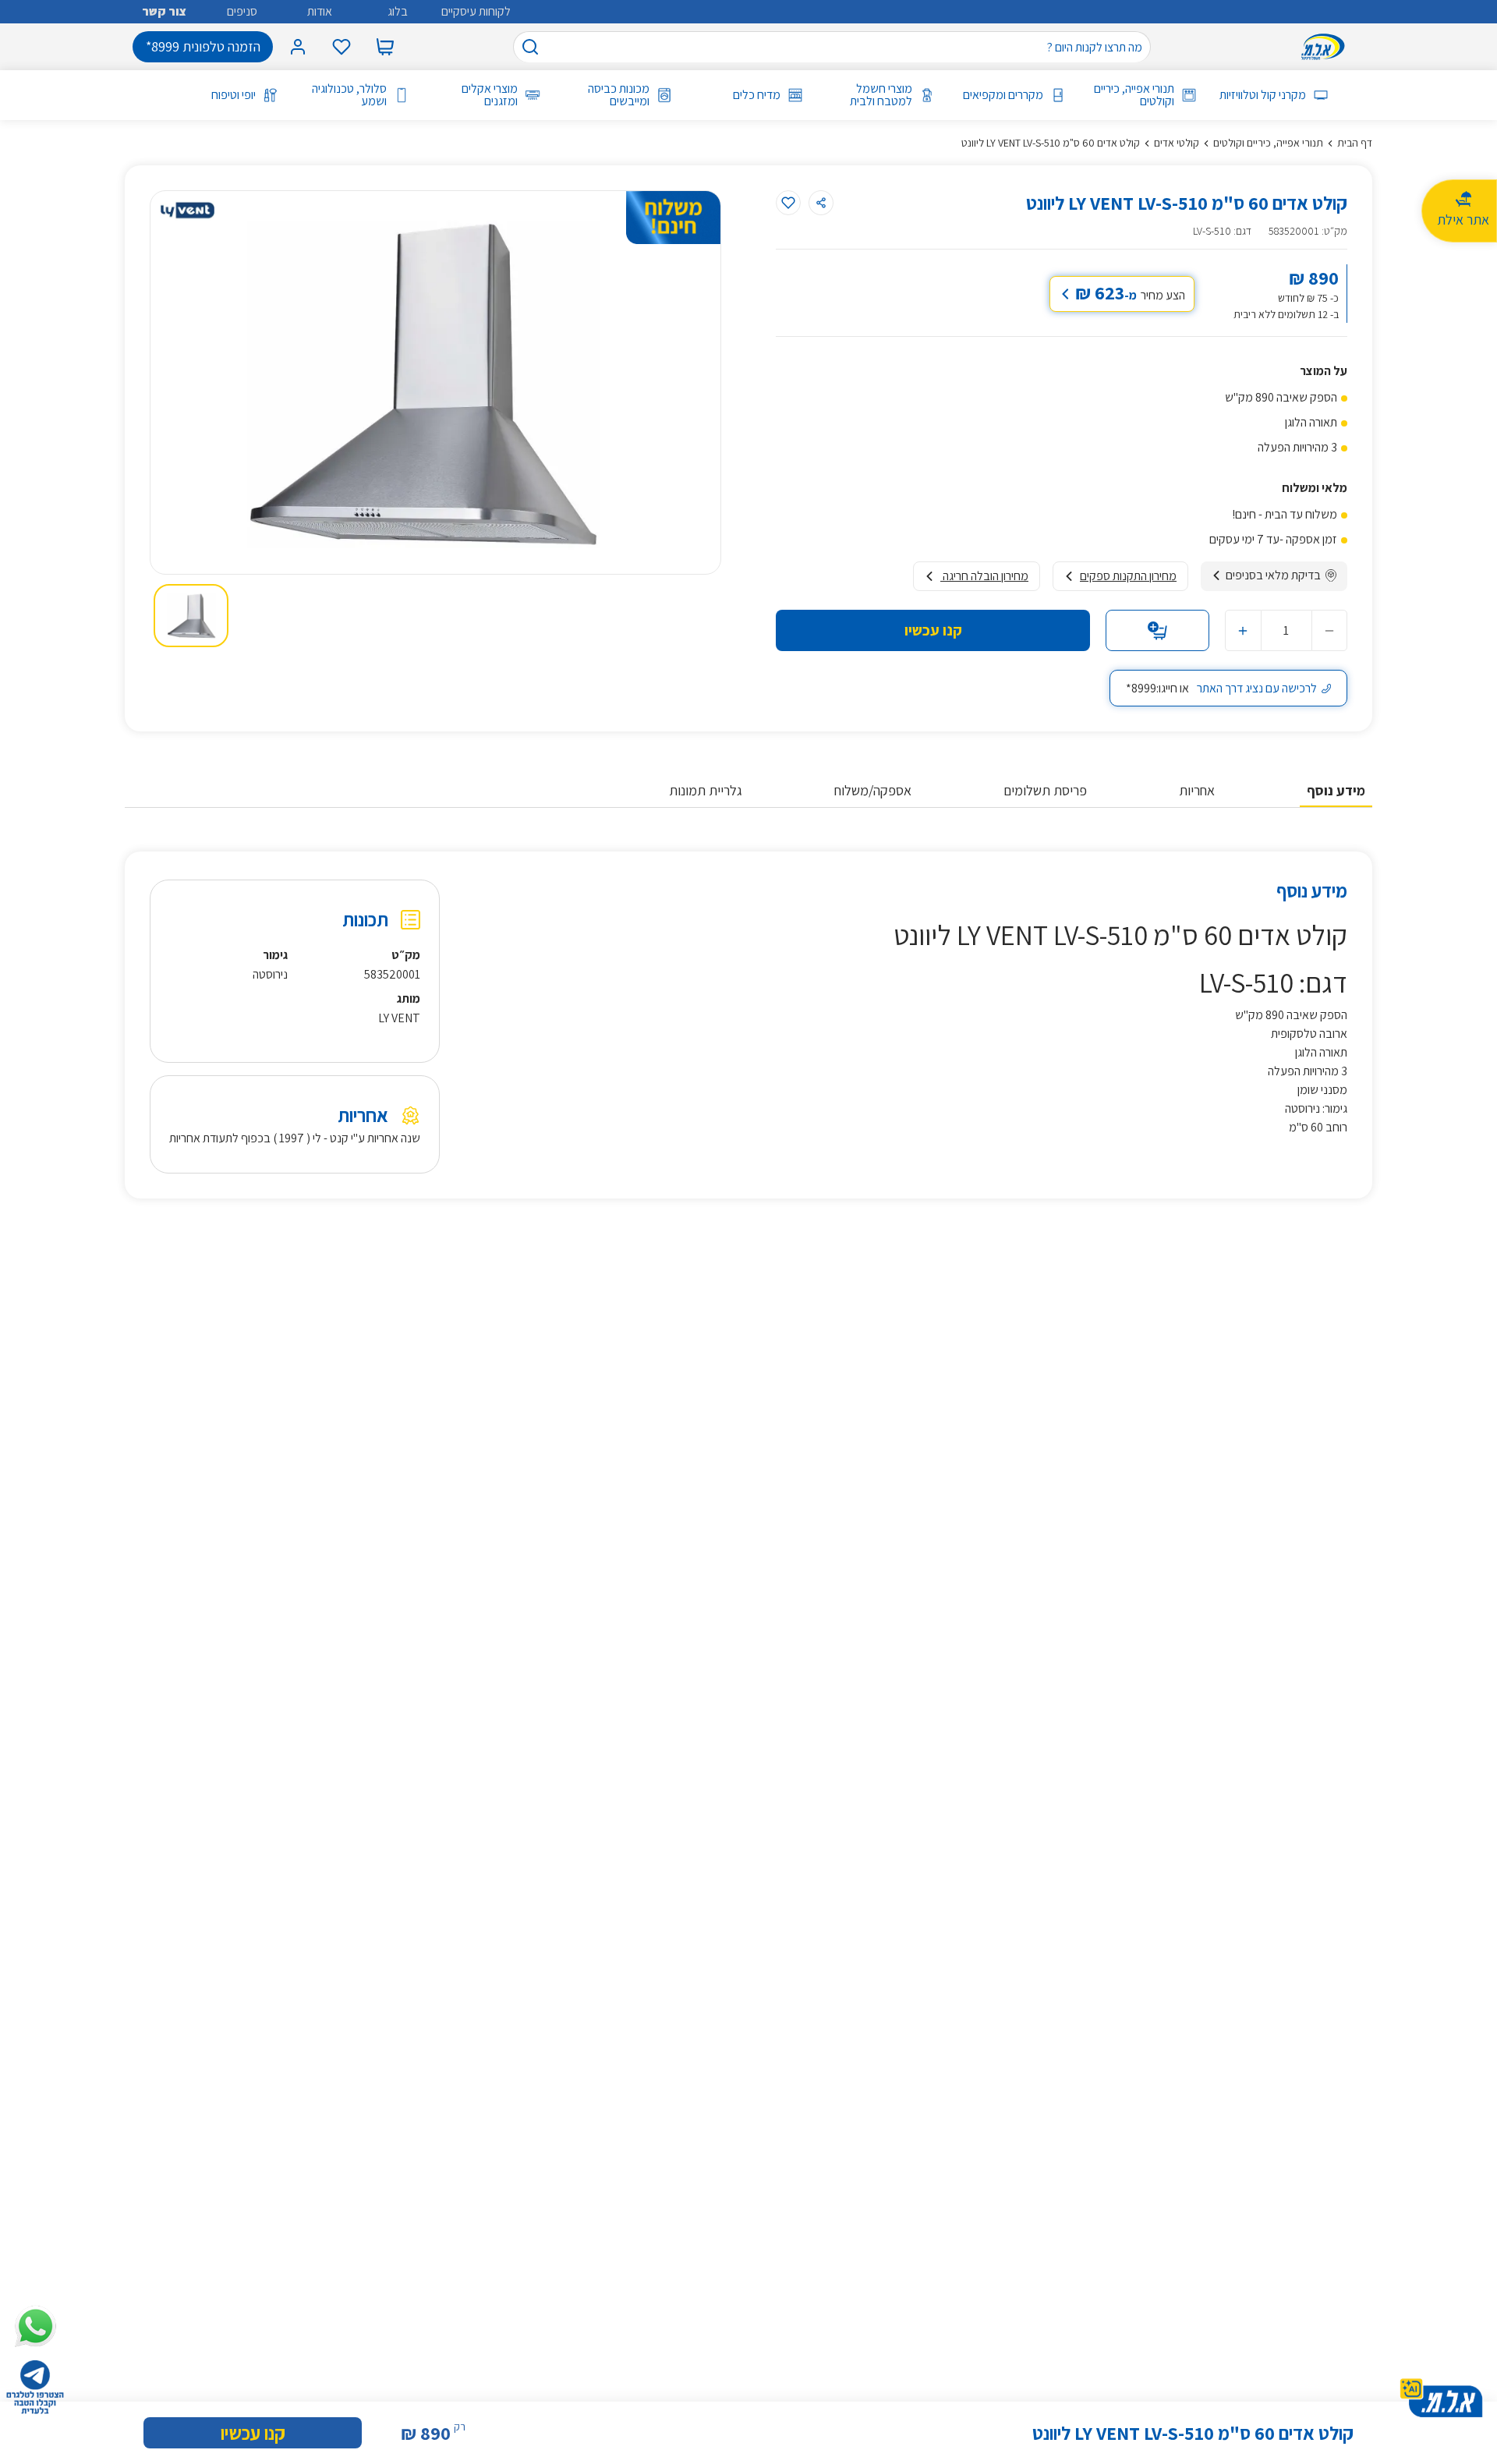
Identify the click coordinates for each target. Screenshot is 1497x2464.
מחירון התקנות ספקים (1128, 576)
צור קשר (164, 11)
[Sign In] (298, 47)
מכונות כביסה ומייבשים (618, 95)
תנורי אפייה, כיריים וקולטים (1134, 95)
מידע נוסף (1336, 790)
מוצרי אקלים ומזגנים (490, 95)
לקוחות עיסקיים (476, 11)
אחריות (1197, 790)
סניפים (242, 11)
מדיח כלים (757, 95)
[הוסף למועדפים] (788, 203)
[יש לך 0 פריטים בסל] (385, 47)
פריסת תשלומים (1045, 790)
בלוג (398, 11)
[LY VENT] (187, 211)
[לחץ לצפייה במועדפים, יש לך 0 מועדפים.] (342, 47)
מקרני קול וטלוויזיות (1262, 95)
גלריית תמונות (706, 790)
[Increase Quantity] (1243, 630)
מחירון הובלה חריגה (984, 576)
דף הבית (1355, 143)
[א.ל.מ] (1326, 47)
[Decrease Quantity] (1329, 630)
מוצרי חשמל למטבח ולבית (881, 95)
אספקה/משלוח (873, 790)
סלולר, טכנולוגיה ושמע (349, 95)
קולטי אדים (1177, 143)
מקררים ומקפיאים (1003, 95)
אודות (320, 11)
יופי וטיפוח (234, 95)
